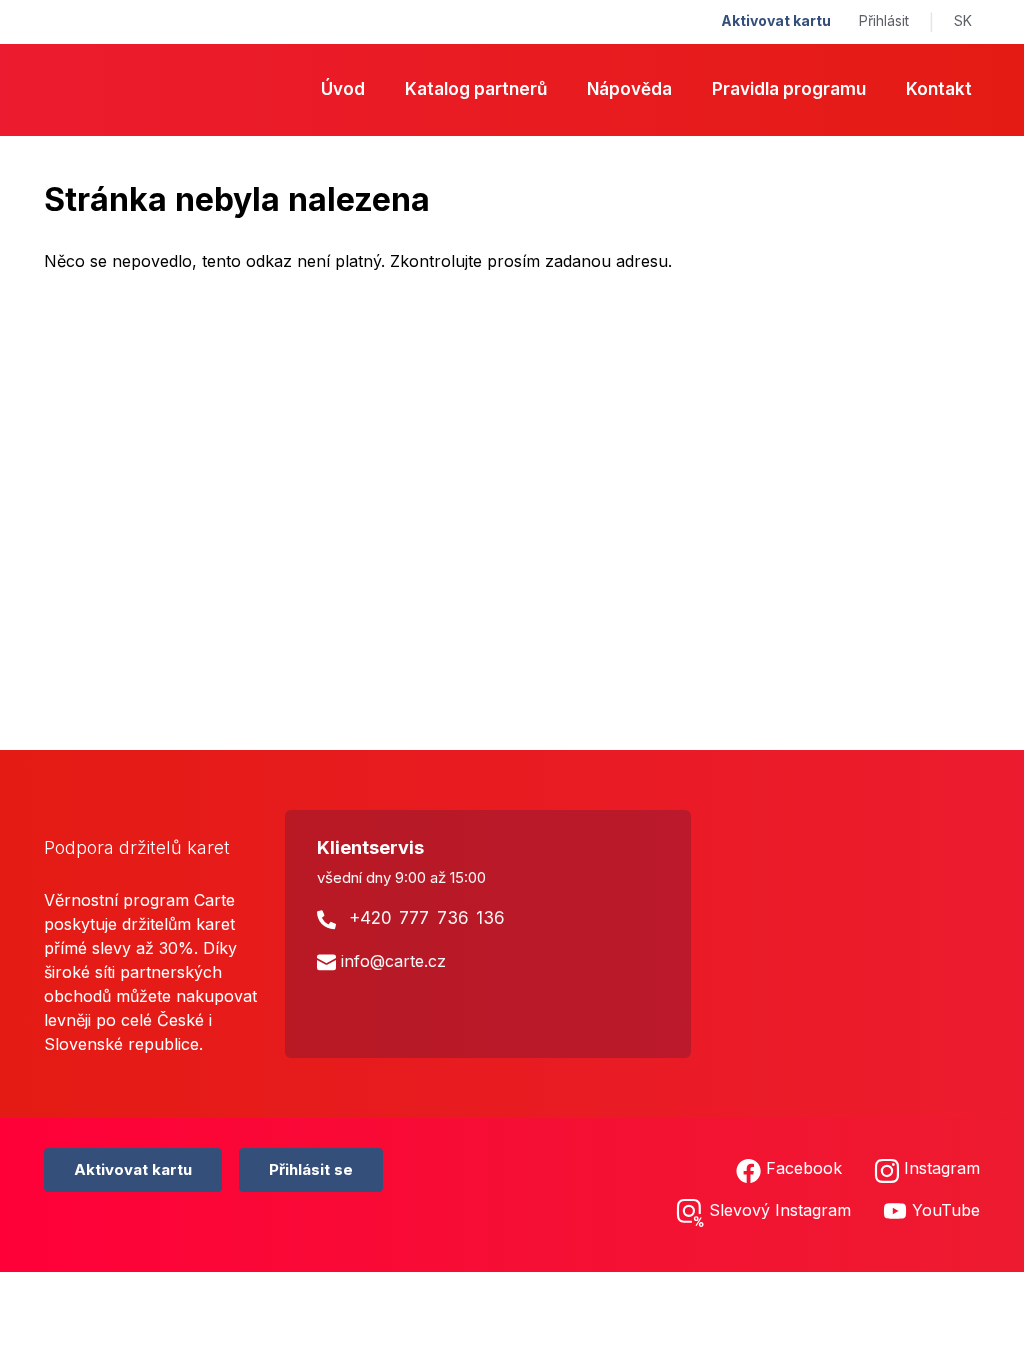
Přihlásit (884, 20)
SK (963, 20)
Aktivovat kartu (776, 20)
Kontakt (939, 89)
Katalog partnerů (476, 89)
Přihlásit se (311, 1169)
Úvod (343, 89)
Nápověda (629, 89)
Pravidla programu (789, 89)
